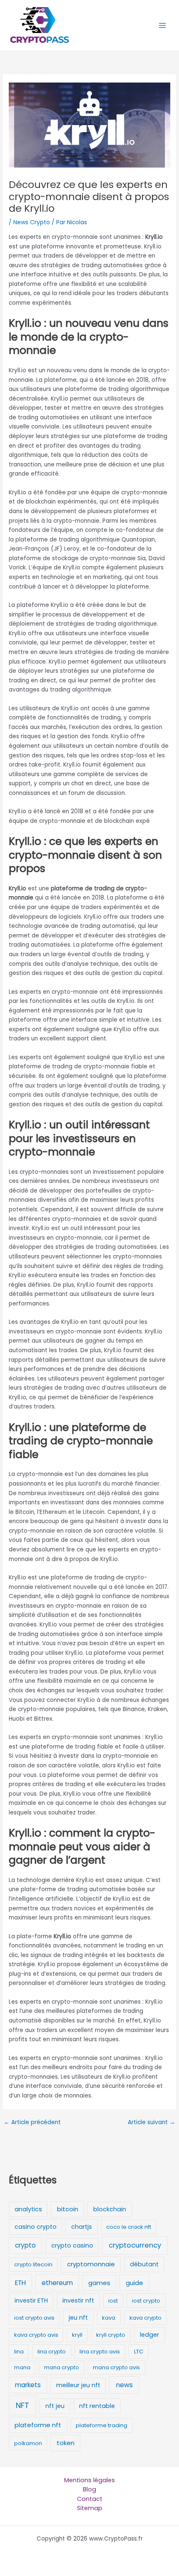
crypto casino (72, 2245)
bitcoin (68, 2209)
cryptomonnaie (91, 2264)
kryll (77, 2335)
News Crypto (32, 222)
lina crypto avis (100, 2352)
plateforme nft (38, 2425)
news (124, 2385)
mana (22, 2367)
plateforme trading (102, 2425)
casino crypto (36, 2227)
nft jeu (55, 2406)
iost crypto (146, 2301)
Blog (89, 2489)
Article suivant (152, 2122)
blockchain (110, 2209)
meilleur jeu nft (78, 2385)
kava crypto (145, 2318)
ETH (20, 2283)
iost (113, 2301)
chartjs (82, 2227)
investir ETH (31, 2300)
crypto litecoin (33, 2264)
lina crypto (52, 2352)
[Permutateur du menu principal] (163, 26)
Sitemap (90, 2508)
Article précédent (32, 2122)
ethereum (57, 2283)
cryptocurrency (135, 2245)
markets (28, 2385)
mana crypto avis (116, 2367)
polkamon (28, 2443)
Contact (90, 2499)
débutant (144, 2264)
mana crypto (62, 2367)
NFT (22, 2405)
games (99, 2283)
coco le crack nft (129, 2227)
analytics (28, 2209)
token (66, 2443)
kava (109, 2318)
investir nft (78, 2300)
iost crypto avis (34, 2318)
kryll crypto (111, 2335)
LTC (139, 2352)
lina (19, 2352)
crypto (25, 2245)
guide (134, 2283)
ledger (149, 2335)
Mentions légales (89, 2480)
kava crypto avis (36, 2335)
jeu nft (78, 2318)
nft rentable (97, 2406)
